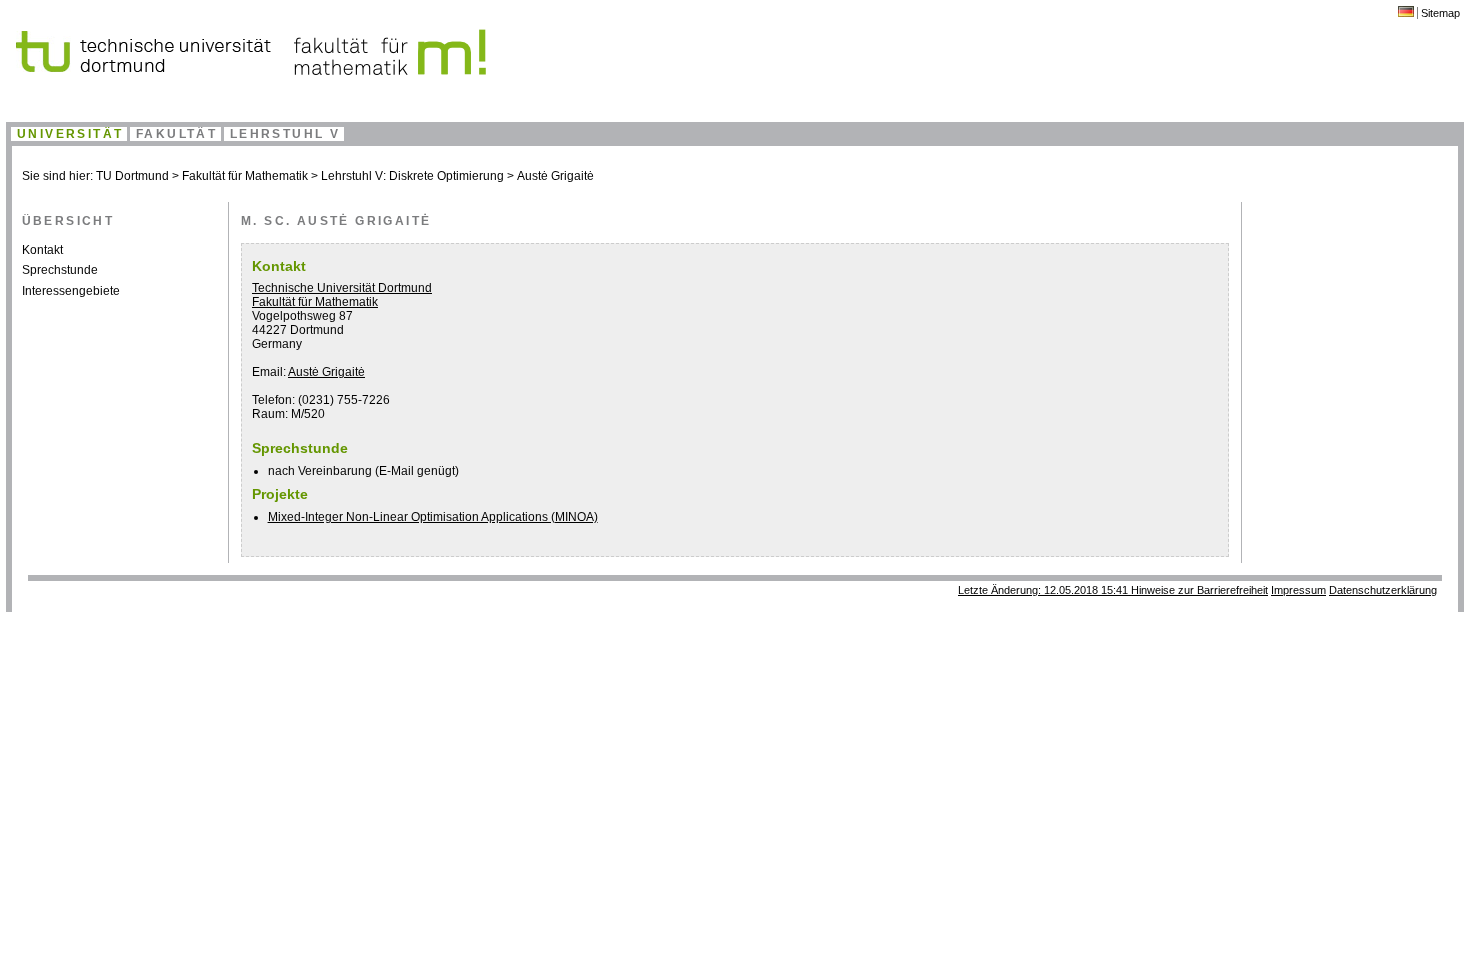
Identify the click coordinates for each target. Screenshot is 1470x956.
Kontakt (42, 250)
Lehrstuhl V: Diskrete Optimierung (412, 176)
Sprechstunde (60, 270)
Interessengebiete (71, 291)
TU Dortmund (132, 176)
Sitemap (1440, 13)
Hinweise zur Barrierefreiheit (1199, 590)
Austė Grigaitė (555, 176)
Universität (70, 134)
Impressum (1298, 590)
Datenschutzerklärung (1383, 590)
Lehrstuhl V (285, 134)
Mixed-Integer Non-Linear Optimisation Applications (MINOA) (433, 517)
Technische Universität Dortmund (342, 288)
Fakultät (176, 134)
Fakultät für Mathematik (245, 176)
